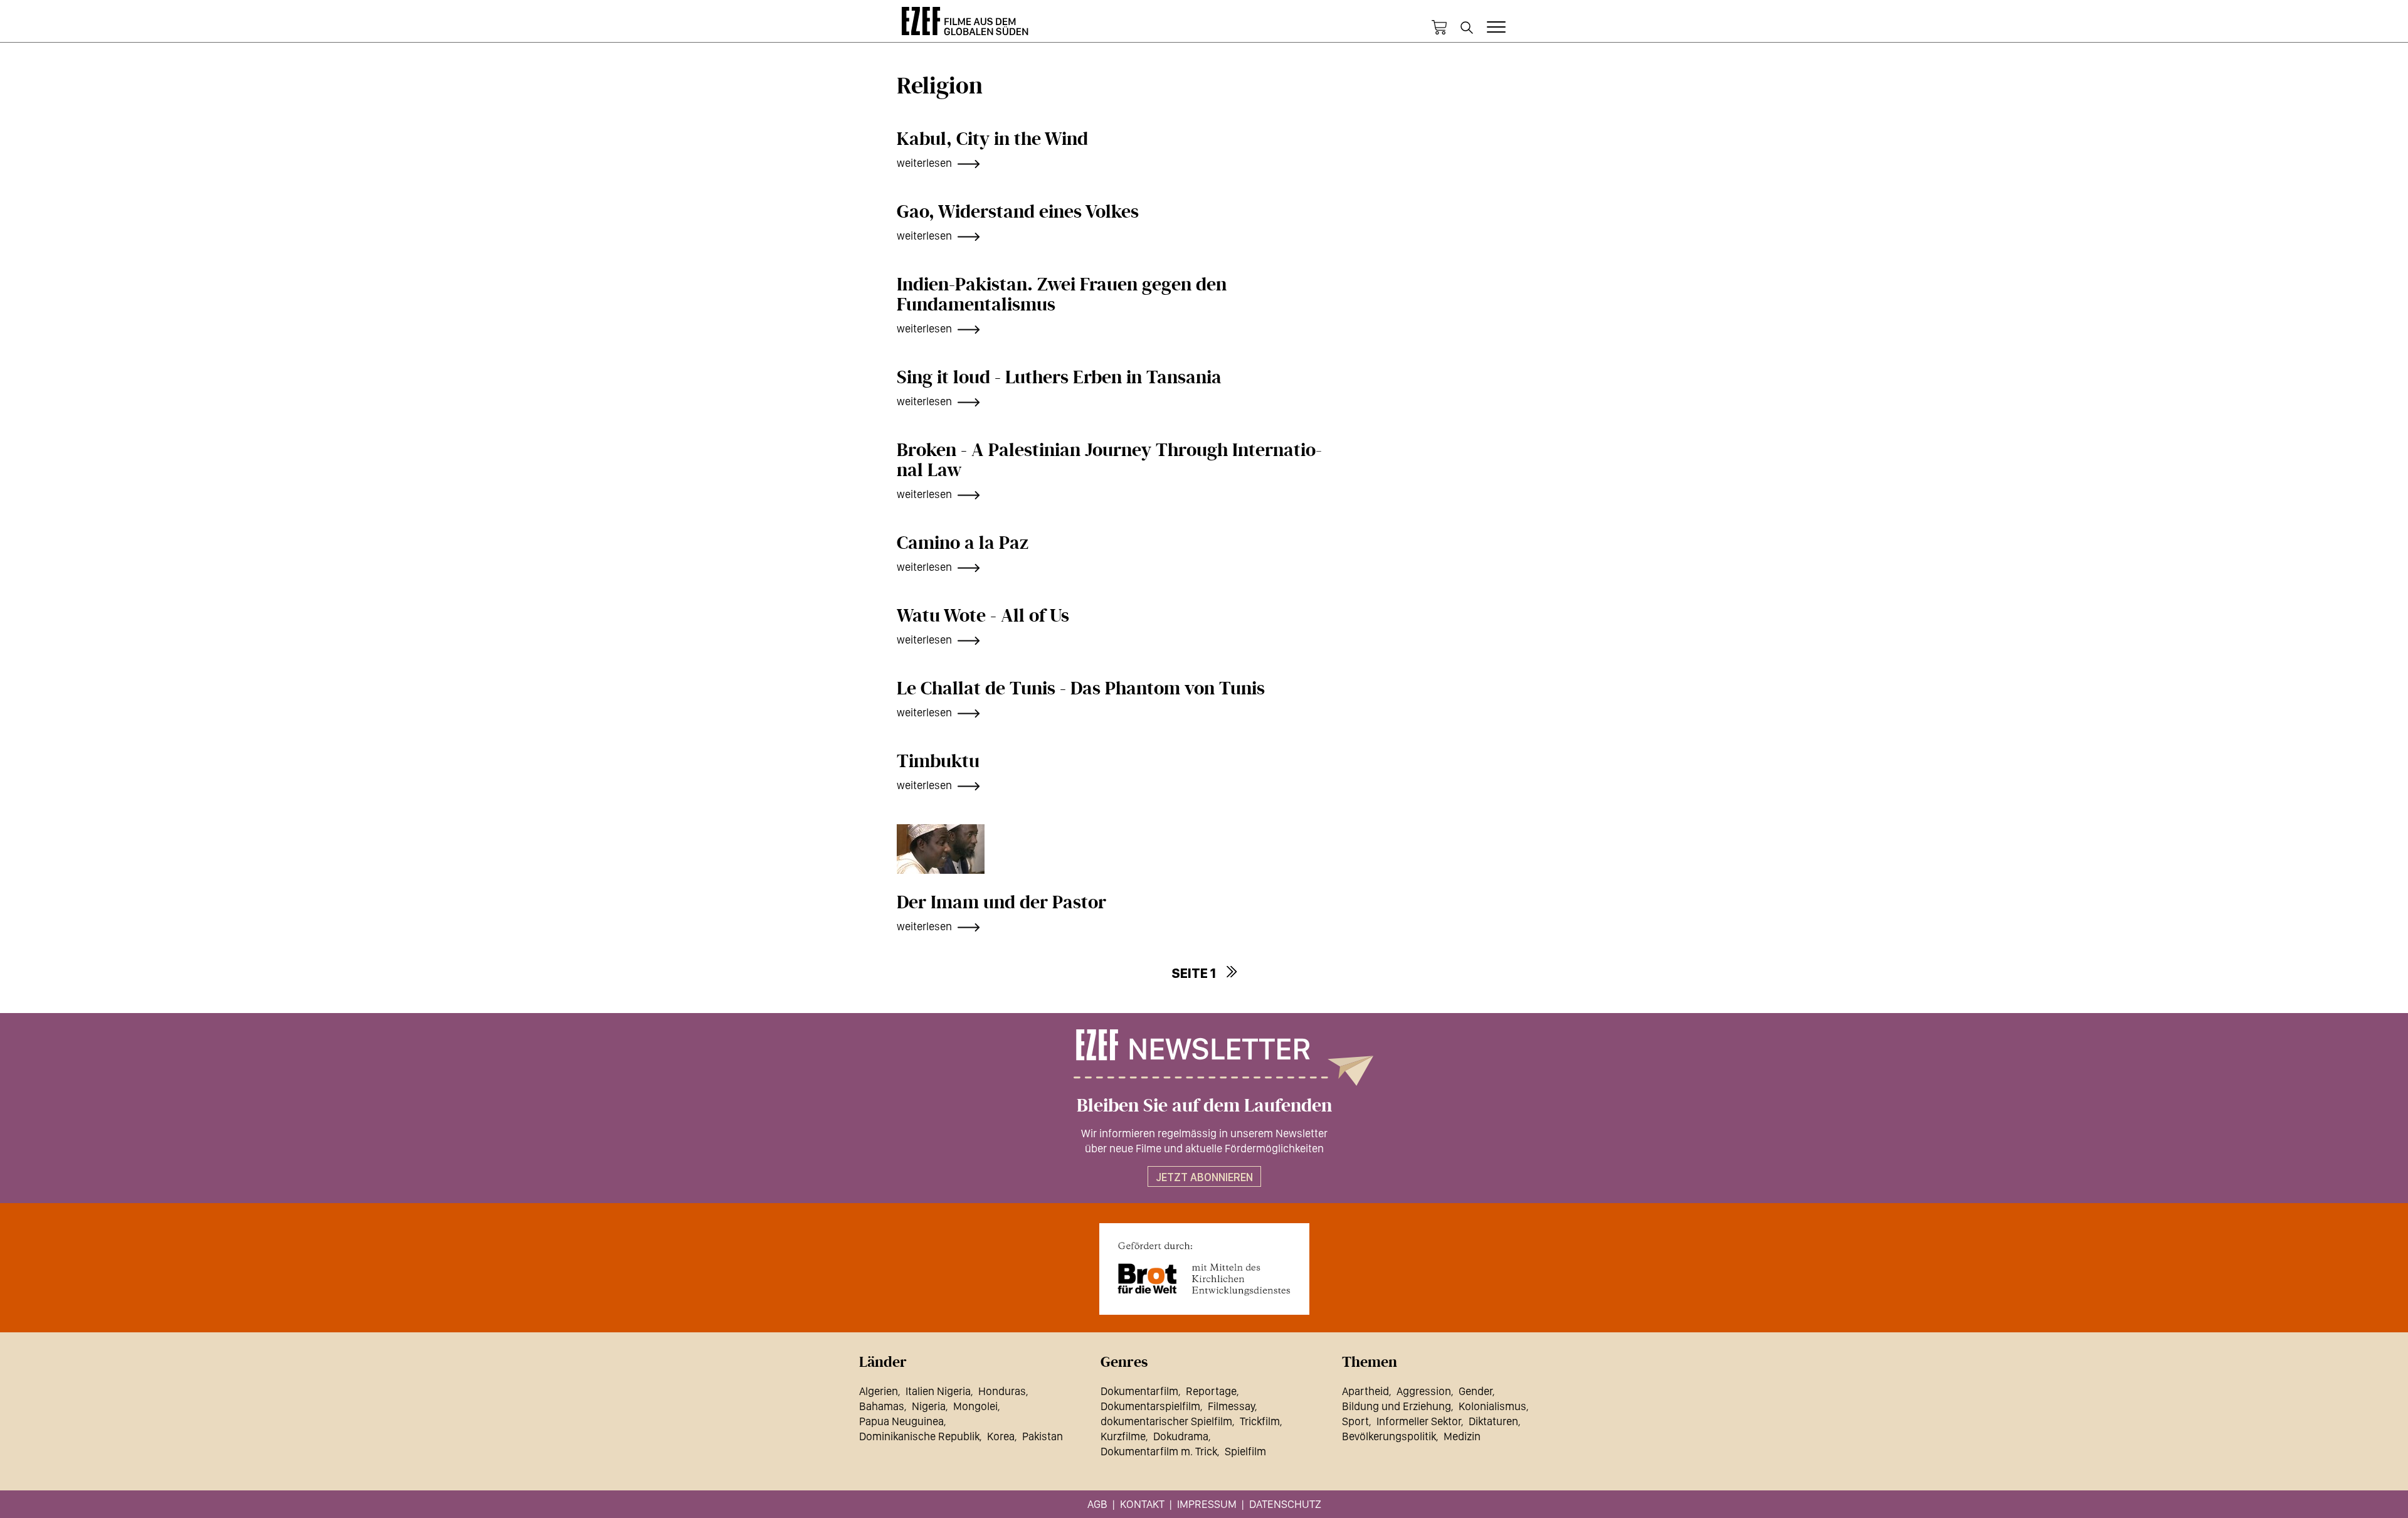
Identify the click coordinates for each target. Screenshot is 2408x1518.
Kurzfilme (1123, 1436)
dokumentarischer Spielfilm (1166, 1421)
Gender (1476, 1391)
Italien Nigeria (938, 1391)
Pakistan (1043, 1436)
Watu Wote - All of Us (983, 616)
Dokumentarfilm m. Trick (1159, 1451)
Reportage (1211, 1391)
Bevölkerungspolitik (1389, 1436)
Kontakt (1142, 1504)
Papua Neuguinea (901, 1421)
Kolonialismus (1492, 1406)
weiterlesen (924, 163)
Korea (1001, 1436)
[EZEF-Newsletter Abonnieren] (1204, 1058)
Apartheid (1365, 1391)
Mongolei (975, 1406)
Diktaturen (1493, 1421)
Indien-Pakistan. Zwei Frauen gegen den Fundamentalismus (1062, 295)
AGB (1097, 1504)
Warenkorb (1439, 28)
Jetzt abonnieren (1204, 1177)
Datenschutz (1285, 1504)
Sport (1355, 1421)
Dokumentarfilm (1139, 1391)
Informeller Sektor (1419, 1421)
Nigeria (929, 1406)
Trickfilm (1260, 1421)
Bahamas (882, 1406)
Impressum (1207, 1504)
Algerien (879, 1391)
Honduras (1002, 1391)
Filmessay (1231, 1406)
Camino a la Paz (963, 543)
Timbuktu (938, 762)
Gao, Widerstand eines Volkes (1018, 212)
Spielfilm (1245, 1451)
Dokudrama (1181, 1436)
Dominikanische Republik (919, 1436)
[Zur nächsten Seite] (1231, 972)
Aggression (1424, 1391)
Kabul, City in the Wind (992, 139)
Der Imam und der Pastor (1001, 903)
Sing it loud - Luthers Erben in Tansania (1059, 378)
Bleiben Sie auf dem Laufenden (1204, 1106)
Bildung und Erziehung (1397, 1406)
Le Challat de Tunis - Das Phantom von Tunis (1081, 689)
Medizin (1462, 1436)
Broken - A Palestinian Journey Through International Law (1109, 460)
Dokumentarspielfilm (1150, 1406)
